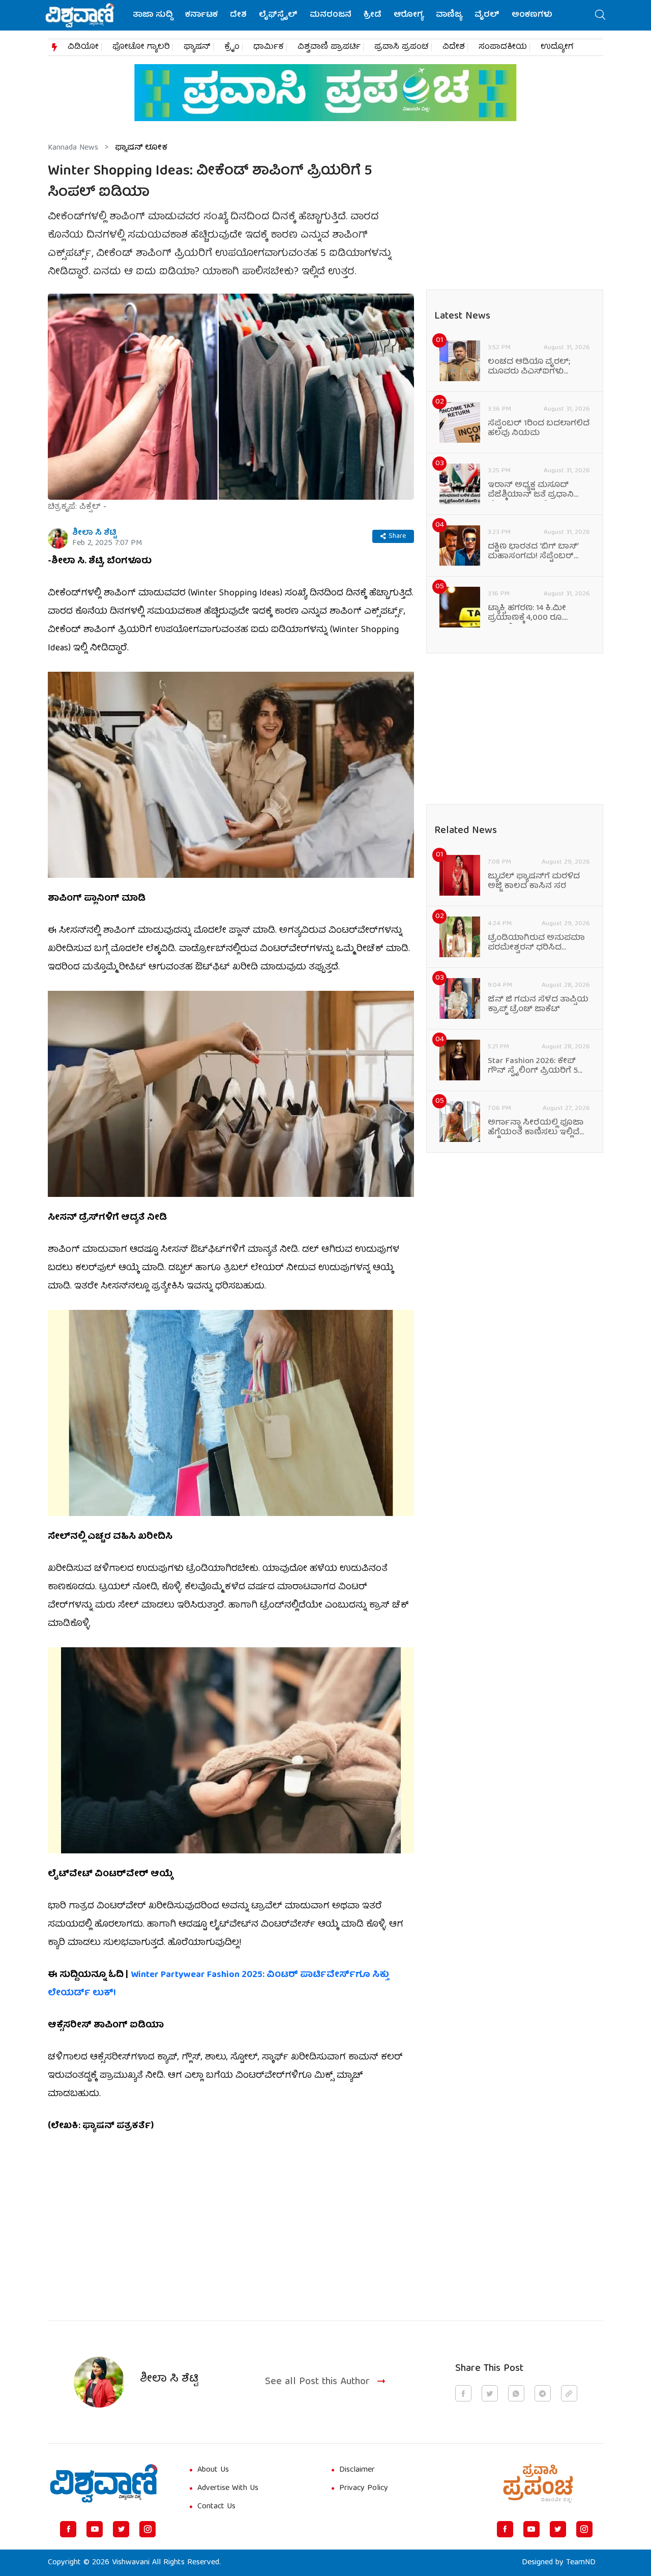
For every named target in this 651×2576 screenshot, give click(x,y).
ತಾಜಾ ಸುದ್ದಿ (153, 15)
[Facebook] (68, 2529)
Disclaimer (357, 2470)
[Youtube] (95, 2529)
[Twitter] (121, 2529)
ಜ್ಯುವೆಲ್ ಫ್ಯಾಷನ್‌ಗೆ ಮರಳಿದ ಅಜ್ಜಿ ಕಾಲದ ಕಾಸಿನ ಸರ (534, 882)
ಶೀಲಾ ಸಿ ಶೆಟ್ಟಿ (94, 533)
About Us (213, 2470)
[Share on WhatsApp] (516, 2393)
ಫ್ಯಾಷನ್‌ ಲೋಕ (141, 148)
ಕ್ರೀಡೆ (373, 15)
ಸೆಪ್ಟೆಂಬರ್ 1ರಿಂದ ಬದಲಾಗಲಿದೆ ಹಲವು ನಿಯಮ (539, 429)
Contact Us (216, 2507)
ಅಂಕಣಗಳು (532, 15)
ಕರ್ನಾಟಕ (201, 15)
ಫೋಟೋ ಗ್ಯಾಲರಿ (141, 47)
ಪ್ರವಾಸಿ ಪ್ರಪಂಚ (402, 47)
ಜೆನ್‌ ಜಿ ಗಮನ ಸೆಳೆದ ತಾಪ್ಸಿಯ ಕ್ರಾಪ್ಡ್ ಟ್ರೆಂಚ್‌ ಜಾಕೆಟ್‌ (538, 1005)
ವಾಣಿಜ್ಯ (449, 15)
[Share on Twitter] (490, 2393)
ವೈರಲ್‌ (487, 15)
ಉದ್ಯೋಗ (557, 47)
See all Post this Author (317, 2382)
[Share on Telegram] (543, 2393)
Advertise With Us (228, 2488)
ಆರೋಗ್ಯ (409, 15)
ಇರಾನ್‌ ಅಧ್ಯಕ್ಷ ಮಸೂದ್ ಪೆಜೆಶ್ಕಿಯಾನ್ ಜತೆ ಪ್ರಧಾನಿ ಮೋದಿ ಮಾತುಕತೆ (531, 491)
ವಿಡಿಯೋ (83, 47)
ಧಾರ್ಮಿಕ (269, 47)
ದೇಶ (238, 15)
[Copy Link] (569, 2393)
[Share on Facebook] (463, 2393)
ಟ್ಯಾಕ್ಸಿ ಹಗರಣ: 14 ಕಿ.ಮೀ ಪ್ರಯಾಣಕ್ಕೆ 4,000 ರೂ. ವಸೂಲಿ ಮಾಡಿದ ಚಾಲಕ (528, 614)
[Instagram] (147, 2529)
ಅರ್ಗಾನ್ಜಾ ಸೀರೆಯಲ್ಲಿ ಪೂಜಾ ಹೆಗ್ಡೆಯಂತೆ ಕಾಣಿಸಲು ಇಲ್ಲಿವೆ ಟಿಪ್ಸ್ (536, 1128)
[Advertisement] (231, 2221)
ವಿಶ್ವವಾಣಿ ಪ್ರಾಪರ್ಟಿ (329, 47)
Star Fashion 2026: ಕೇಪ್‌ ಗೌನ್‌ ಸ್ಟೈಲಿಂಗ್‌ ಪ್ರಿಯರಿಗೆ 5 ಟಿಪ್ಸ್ (533, 1067)
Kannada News (73, 148)
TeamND (581, 2563)
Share (397, 536)
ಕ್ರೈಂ (232, 47)
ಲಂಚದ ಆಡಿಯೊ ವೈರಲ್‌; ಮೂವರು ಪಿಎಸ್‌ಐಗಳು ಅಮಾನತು (529, 367)
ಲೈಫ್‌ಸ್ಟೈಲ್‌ (278, 15)
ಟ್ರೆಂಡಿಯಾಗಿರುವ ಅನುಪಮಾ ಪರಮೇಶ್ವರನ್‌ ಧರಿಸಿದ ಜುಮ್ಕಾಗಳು (536, 943)
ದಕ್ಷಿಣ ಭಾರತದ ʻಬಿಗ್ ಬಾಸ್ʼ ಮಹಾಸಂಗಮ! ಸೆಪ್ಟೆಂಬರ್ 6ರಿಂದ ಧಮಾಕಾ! (533, 552)
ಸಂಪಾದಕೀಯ (503, 47)
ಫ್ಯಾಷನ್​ (197, 47)
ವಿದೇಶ (454, 47)
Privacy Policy (364, 2488)
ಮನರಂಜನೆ (331, 15)
